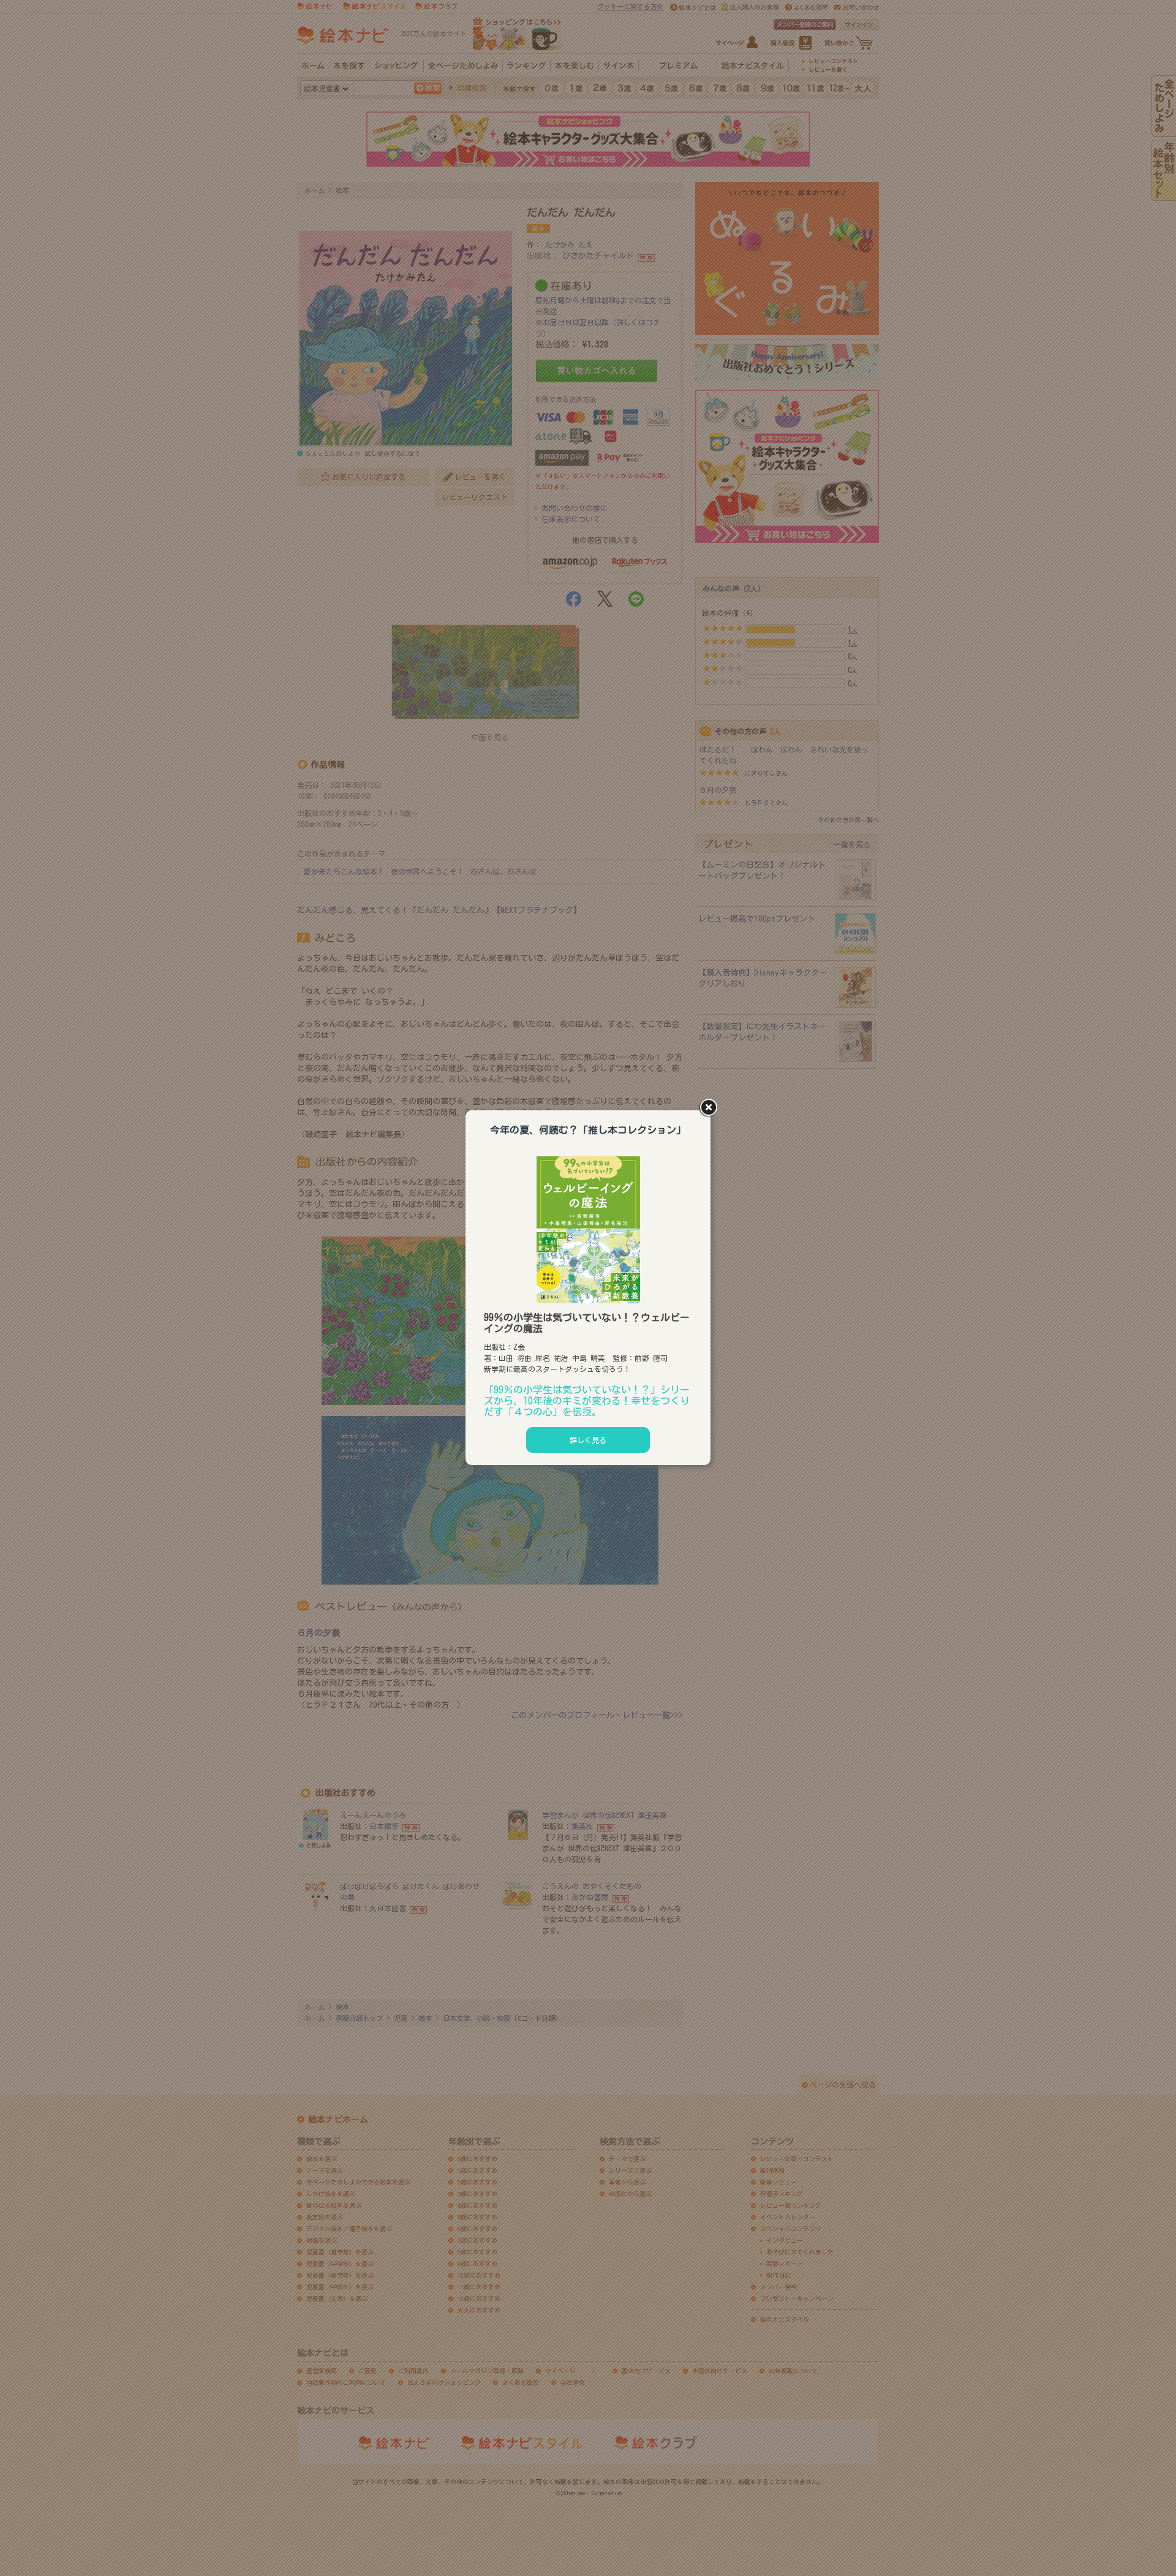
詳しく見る (588, 1440)
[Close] (710, 1108)
